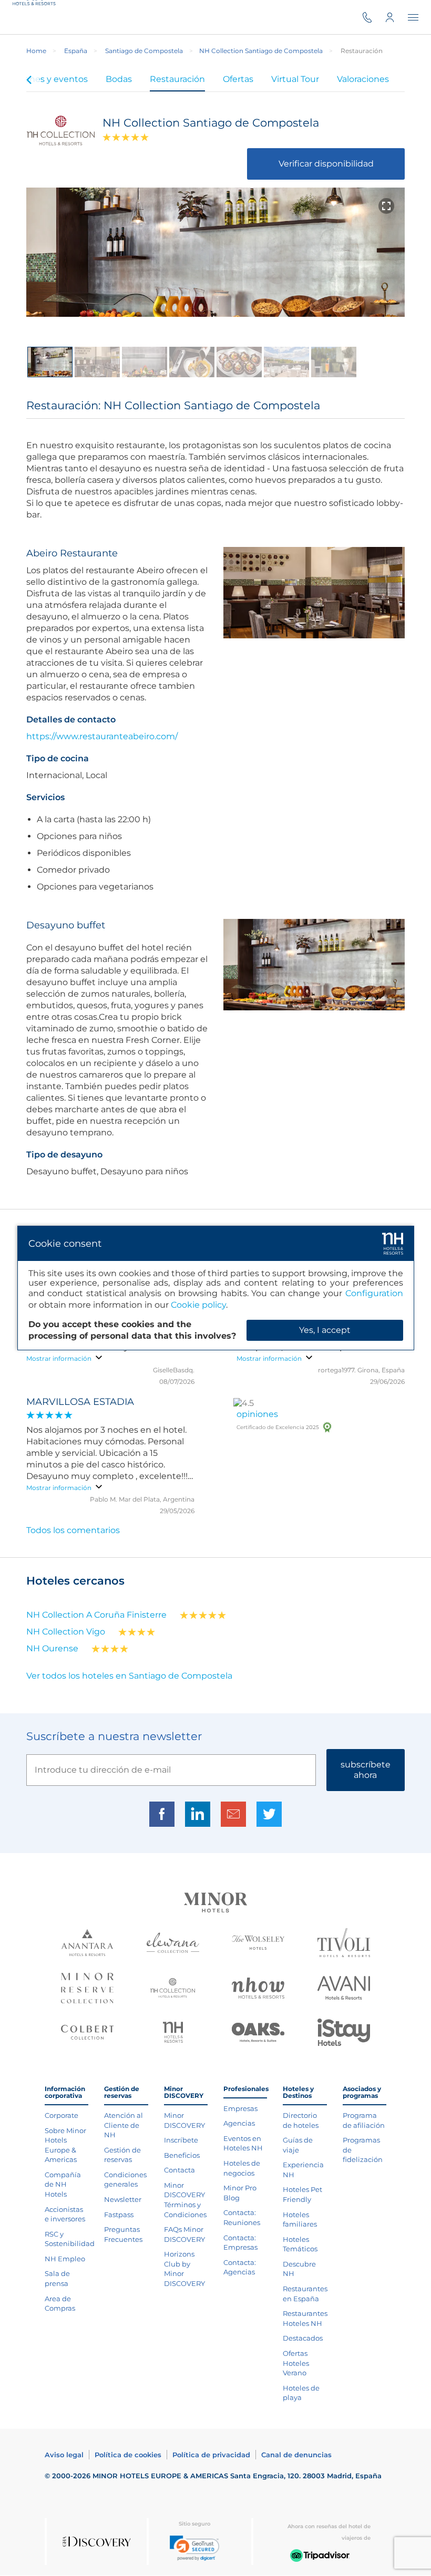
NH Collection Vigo (66, 1632)
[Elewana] (173, 1944)
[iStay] (344, 2033)
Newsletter (123, 2199)
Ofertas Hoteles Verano (296, 2363)
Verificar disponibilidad (326, 164)
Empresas (240, 2108)
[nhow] (258, 1989)
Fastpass (119, 2215)
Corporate (61, 2115)
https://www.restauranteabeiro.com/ (102, 736)
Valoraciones (363, 79)
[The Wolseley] (258, 1944)
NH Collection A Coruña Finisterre (96, 1615)
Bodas (119, 79)
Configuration (374, 1293)
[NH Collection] (173, 1989)
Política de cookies (128, 2455)
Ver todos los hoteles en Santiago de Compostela (129, 1676)
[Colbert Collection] (87, 2034)
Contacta (179, 2170)
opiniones (257, 1414)
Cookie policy (198, 1305)
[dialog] (216, 1288)
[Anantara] (87, 1944)
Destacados (303, 2338)
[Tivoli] (344, 1944)
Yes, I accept (325, 1330)
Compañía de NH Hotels (63, 2184)
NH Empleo (65, 2259)
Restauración (177, 79)
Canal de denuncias (296, 2455)
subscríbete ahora (366, 1770)
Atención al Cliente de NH (124, 2125)
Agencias (239, 2123)
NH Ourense (52, 1648)
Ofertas (238, 79)
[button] (194, 2548)
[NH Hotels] (173, 2034)
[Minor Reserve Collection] (87, 1989)
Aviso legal (64, 2455)
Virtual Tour (295, 79)
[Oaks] (258, 2034)
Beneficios (182, 2155)
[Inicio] (36, 17)
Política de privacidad (211, 2455)
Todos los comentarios (73, 1530)
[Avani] (344, 1989)
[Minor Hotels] (215, 1904)
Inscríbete (181, 2140)
